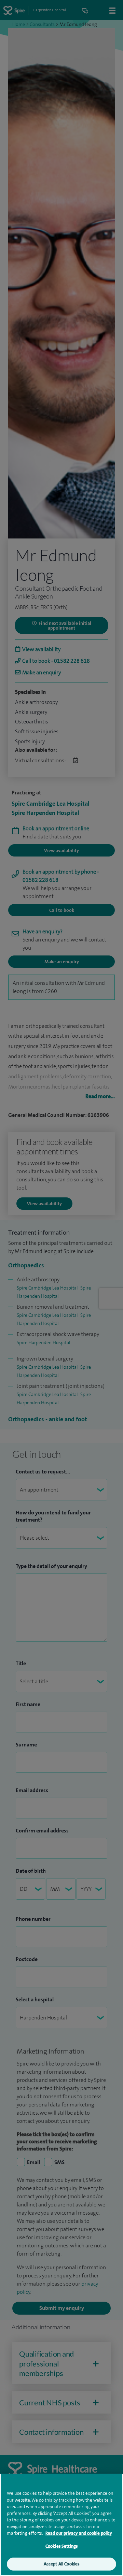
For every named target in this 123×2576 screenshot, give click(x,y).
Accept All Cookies (61, 2564)
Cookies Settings (61, 2546)
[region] (61, 2525)
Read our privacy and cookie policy (79, 2533)
